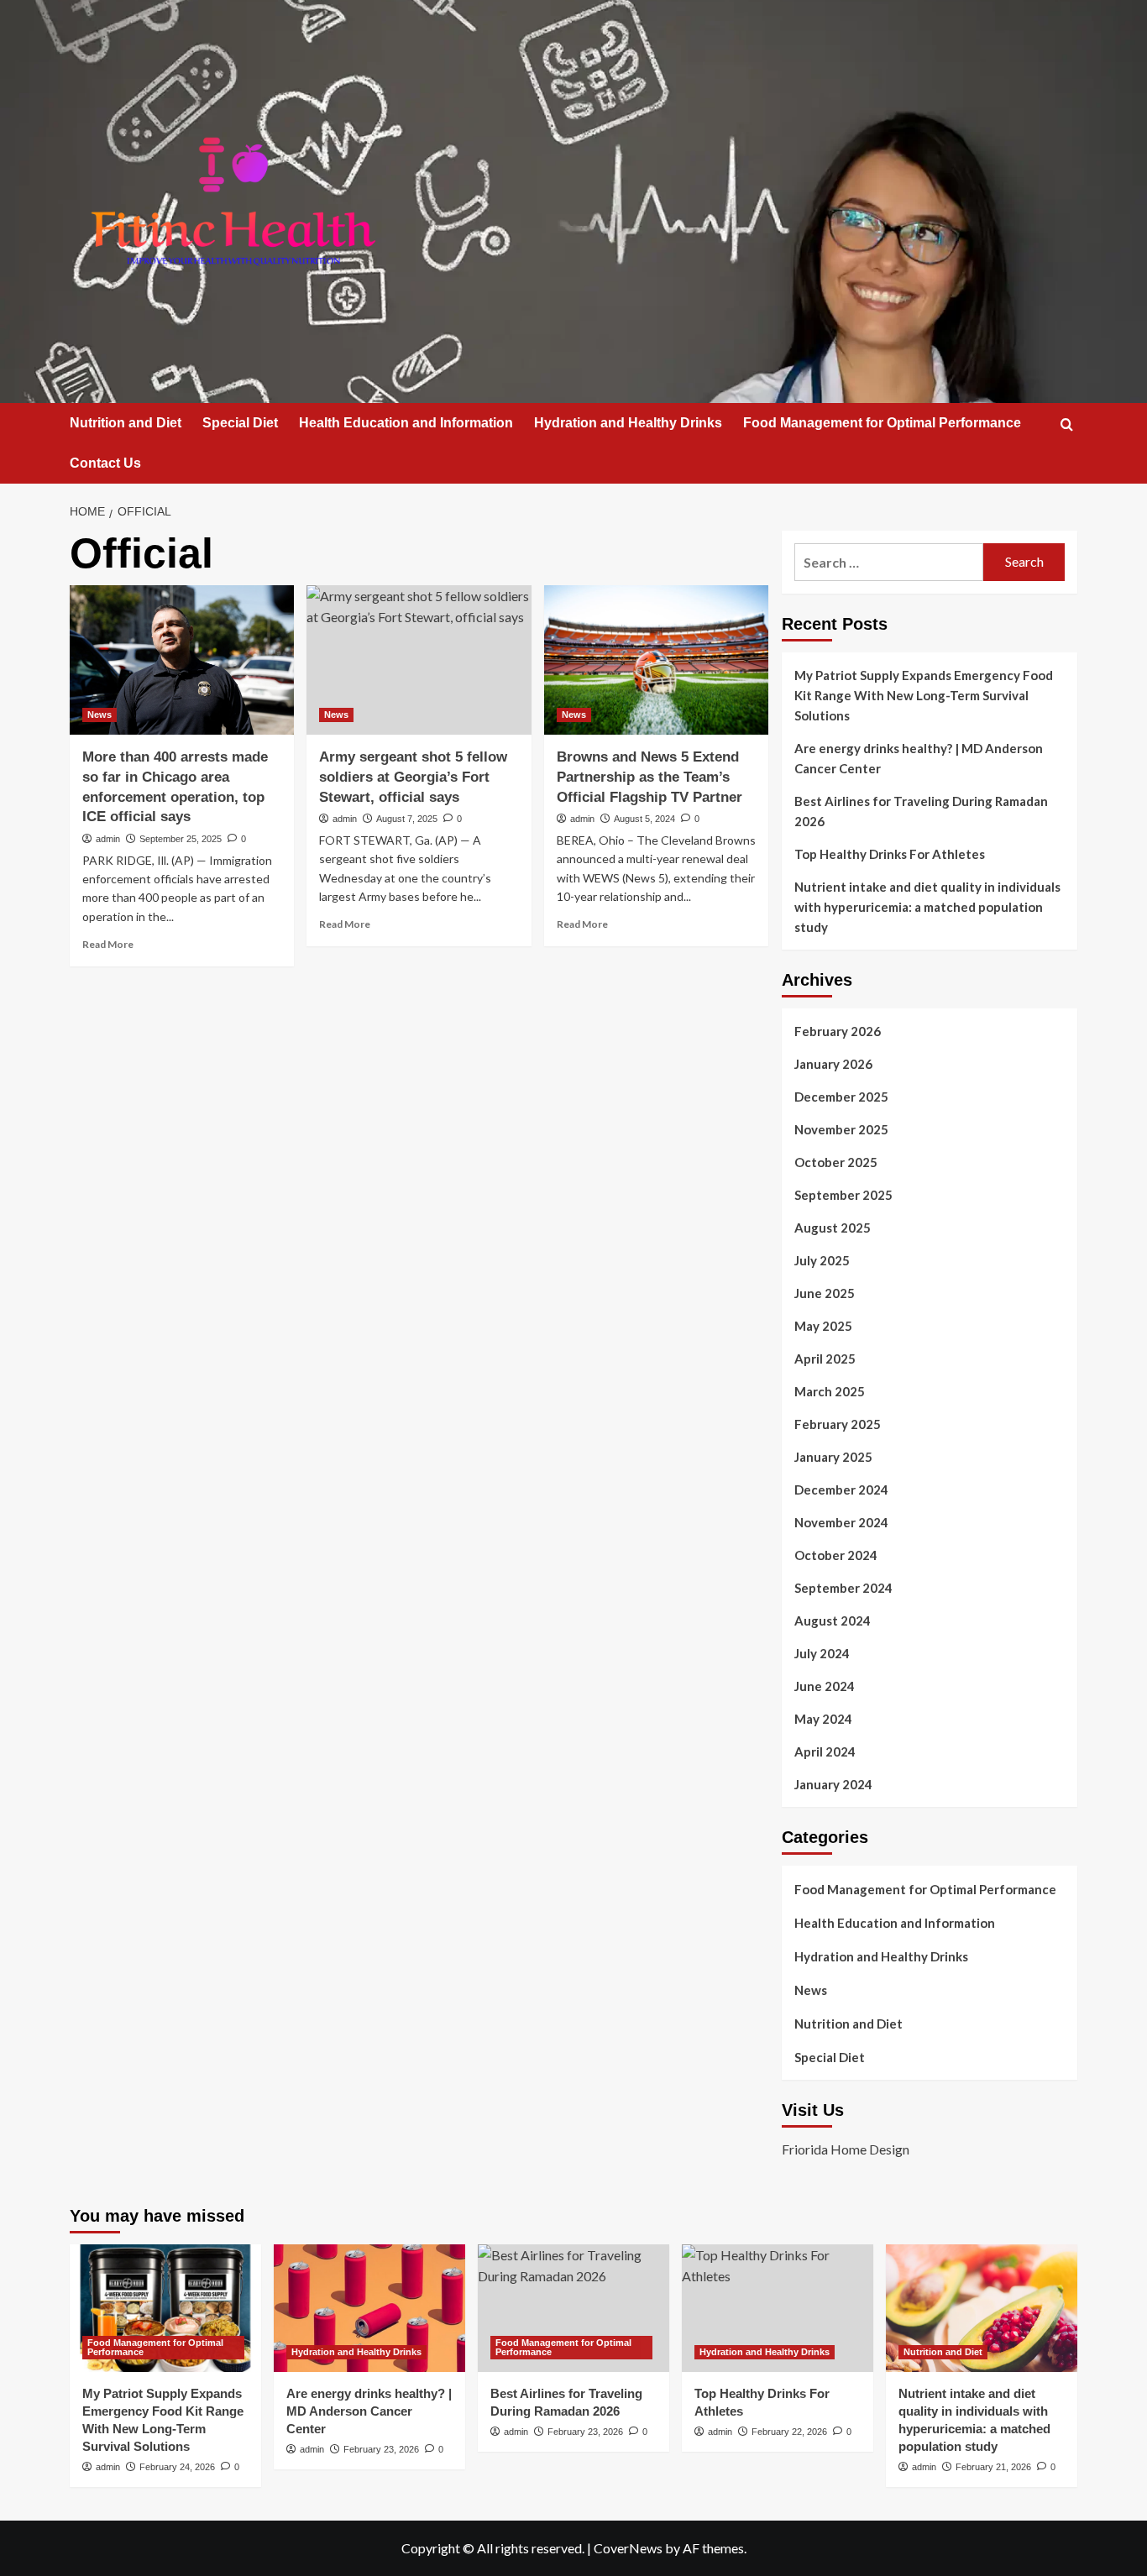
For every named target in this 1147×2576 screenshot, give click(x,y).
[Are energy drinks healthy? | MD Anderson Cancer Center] (369, 2308)
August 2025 (833, 1228)
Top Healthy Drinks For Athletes (890, 854)
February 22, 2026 (789, 2432)
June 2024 (825, 1686)
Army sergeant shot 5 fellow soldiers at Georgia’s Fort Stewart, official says (413, 777)
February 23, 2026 (381, 2449)
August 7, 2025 (407, 819)
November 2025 (841, 1129)
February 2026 (838, 1031)
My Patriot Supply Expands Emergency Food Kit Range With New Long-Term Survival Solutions (924, 695)
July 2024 (822, 1653)
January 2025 (833, 1457)
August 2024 (833, 1620)
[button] (1067, 424)
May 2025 (823, 1326)
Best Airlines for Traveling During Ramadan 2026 (921, 811)
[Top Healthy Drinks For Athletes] (778, 2308)
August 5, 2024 (644, 819)
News (100, 715)
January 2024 (833, 1784)
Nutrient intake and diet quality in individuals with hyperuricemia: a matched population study (927, 907)
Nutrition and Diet (126, 423)
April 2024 (825, 1751)
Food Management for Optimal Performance (882, 423)
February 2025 (838, 1424)
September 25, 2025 (181, 839)
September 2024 (843, 1588)
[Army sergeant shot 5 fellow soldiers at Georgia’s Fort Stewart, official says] (419, 660)
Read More (108, 944)
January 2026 (833, 1064)
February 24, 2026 (177, 2467)
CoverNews (628, 2548)
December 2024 (841, 1490)
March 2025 (830, 1391)
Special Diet (240, 423)
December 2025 (841, 1097)
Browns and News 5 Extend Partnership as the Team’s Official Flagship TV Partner (649, 777)
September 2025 (843, 1195)
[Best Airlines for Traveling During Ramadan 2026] (573, 2308)
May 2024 (823, 1719)
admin (108, 839)
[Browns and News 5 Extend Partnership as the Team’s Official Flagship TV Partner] (656, 660)
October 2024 (836, 1555)
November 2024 (841, 1522)
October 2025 (836, 1162)
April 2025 (825, 1359)
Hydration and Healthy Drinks (628, 423)
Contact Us (105, 463)
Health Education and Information (406, 423)
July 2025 (822, 1260)
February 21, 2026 (993, 2467)
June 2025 (825, 1293)
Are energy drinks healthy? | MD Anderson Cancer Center (919, 758)
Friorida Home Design (846, 2149)
